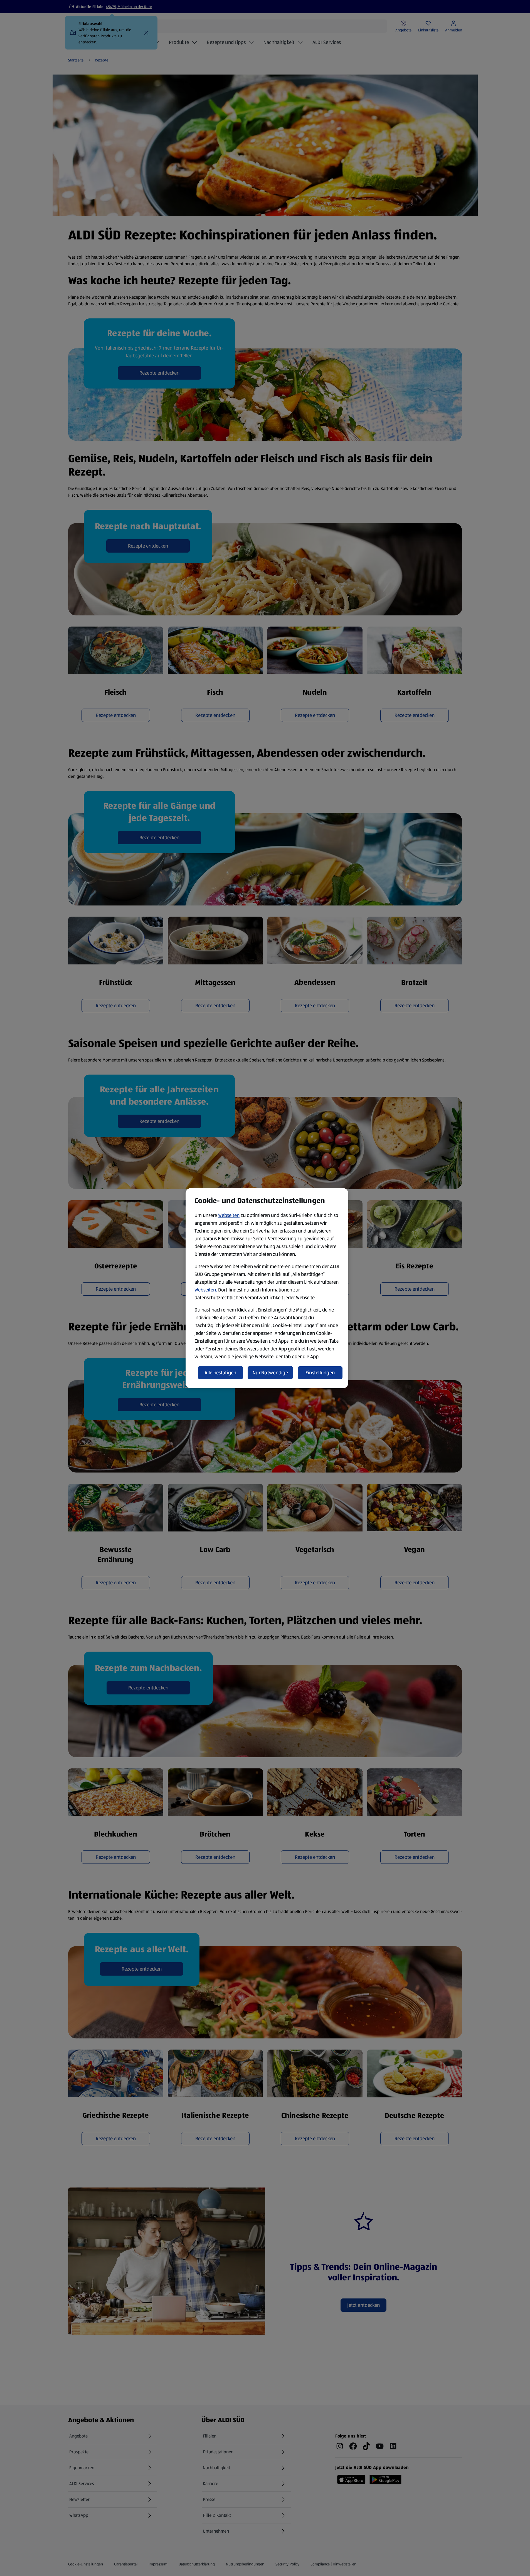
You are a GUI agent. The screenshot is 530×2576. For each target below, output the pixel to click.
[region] (267, 1288)
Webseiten (229, 1215)
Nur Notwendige (270, 1373)
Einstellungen (320, 1373)
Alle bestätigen (220, 1373)
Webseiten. (206, 1290)
